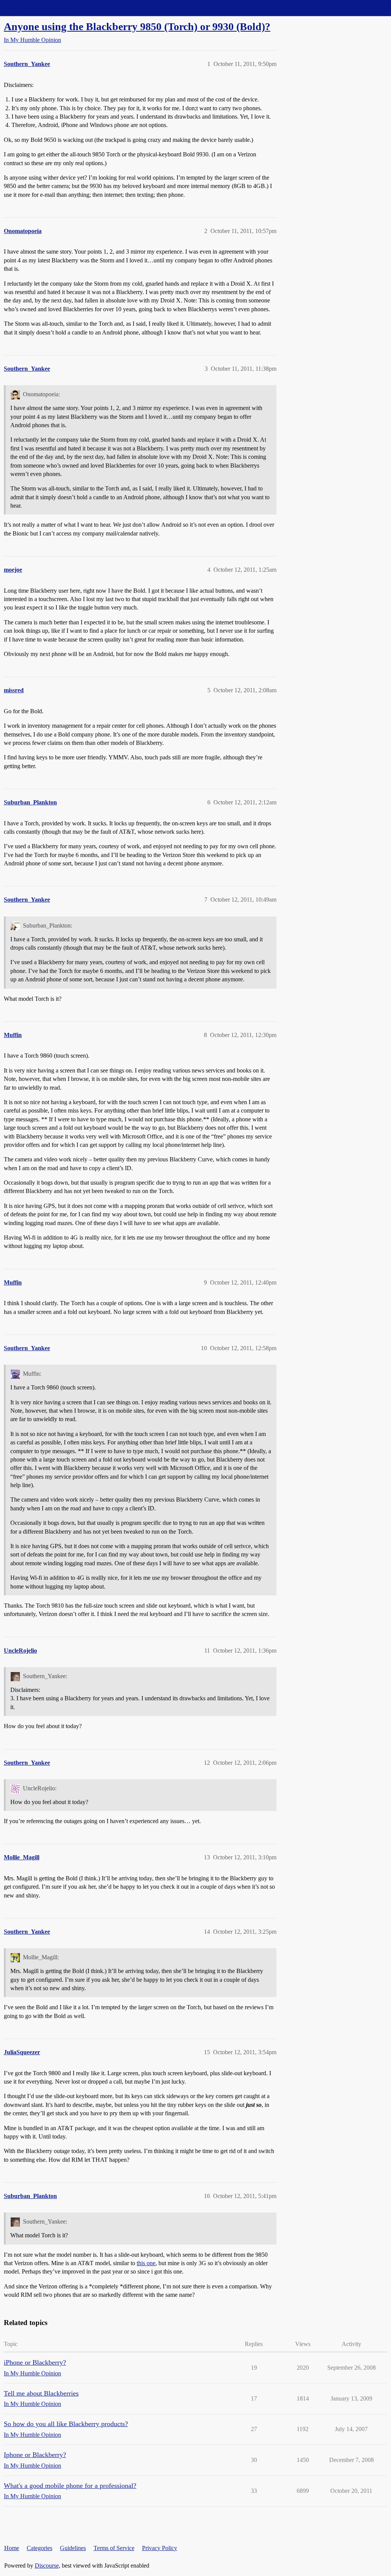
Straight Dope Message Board (40, 8)
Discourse (47, 2566)
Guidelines (73, 2548)
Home (12, 2548)
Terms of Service (114, 2548)
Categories (40, 2548)
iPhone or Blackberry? (35, 2362)
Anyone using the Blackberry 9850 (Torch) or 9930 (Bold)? (137, 27)
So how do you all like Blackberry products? (66, 2424)
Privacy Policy (160, 2548)
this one (146, 2263)
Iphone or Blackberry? (35, 2455)
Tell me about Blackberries (41, 2393)
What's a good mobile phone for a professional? (70, 2486)
